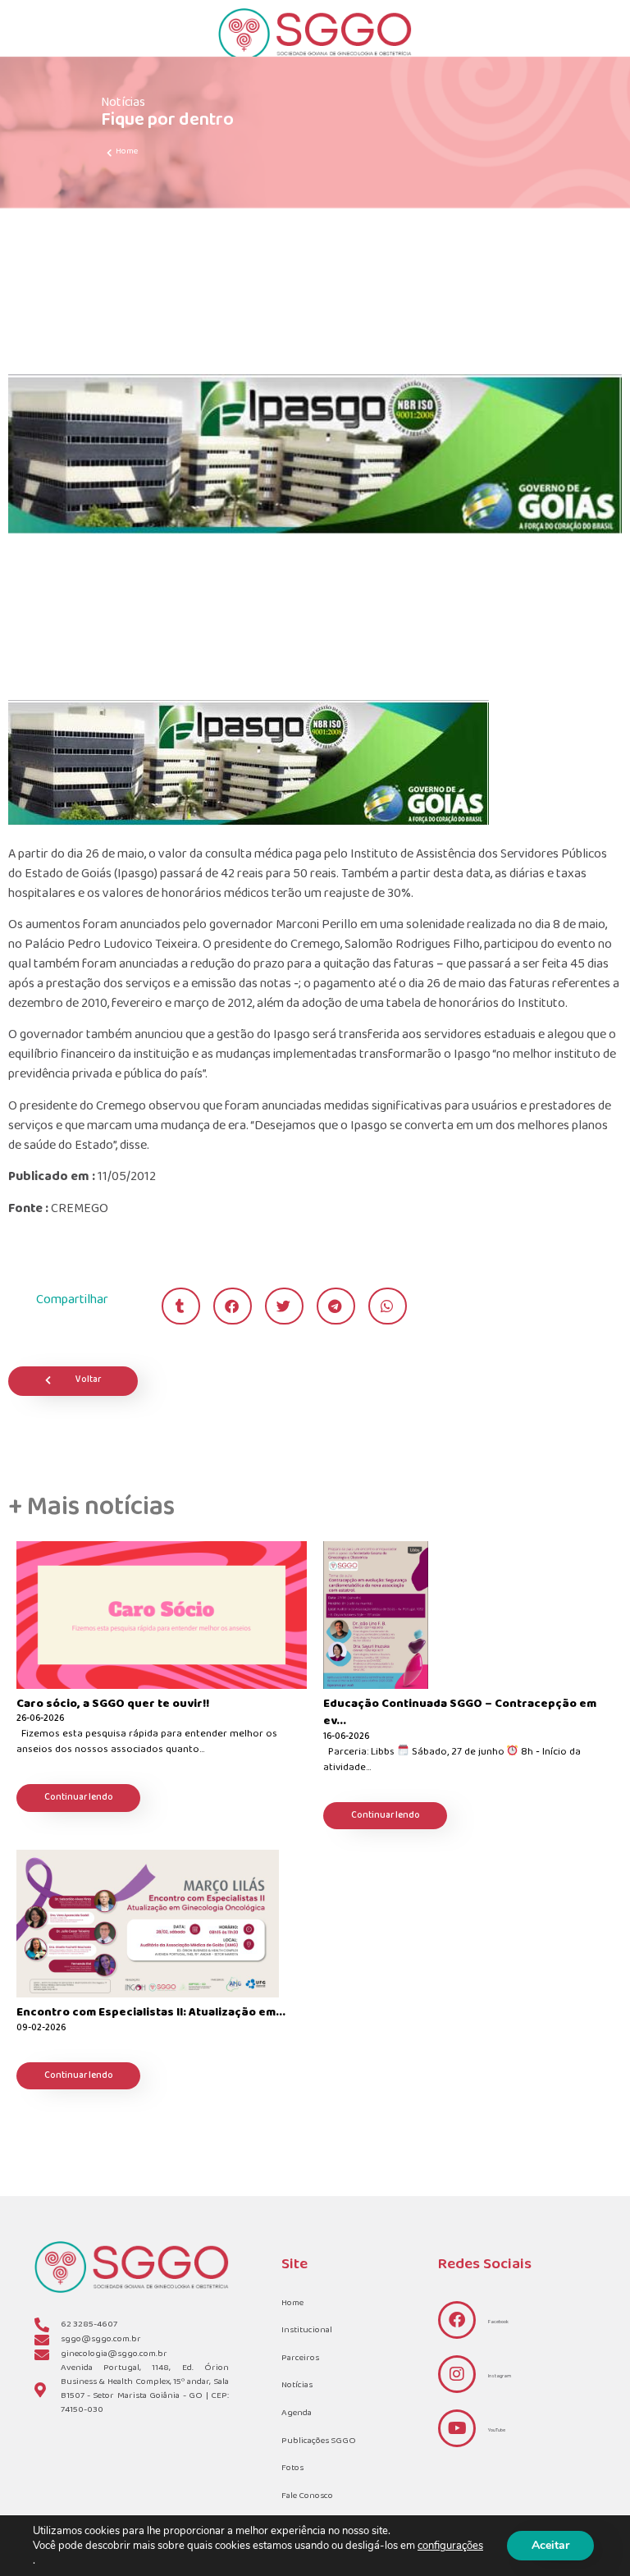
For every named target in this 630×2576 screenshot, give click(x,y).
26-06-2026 (40, 1720)
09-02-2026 (41, 2029)
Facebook (498, 2322)
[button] (181, 1306)
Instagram (500, 2376)
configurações (450, 2546)
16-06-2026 (346, 1738)
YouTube (497, 2430)
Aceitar (550, 2545)
